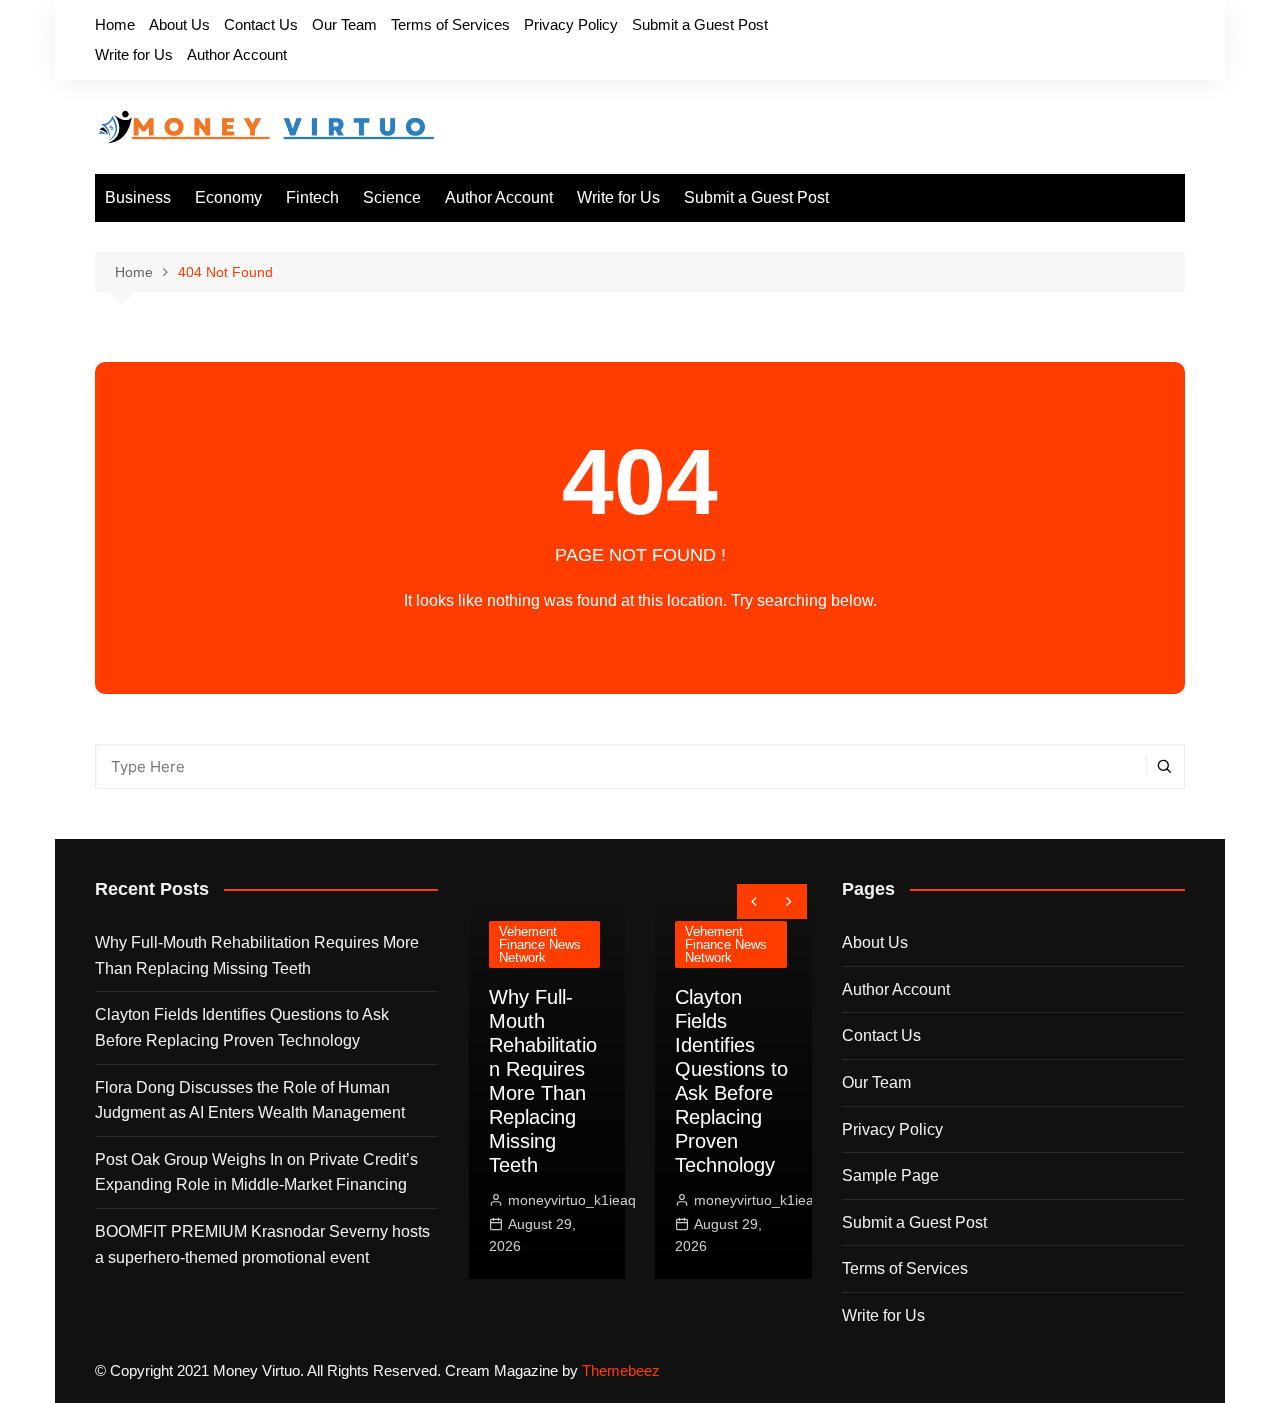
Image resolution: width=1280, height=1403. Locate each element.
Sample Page (890, 1175)
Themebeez (621, 1370)
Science (392, 197)
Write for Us (134, 54)
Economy (228, 197)
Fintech (312, 197)
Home (115, 24)
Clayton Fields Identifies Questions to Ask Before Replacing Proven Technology (242, 1027)
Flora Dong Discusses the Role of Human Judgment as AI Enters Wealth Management (250, 1100)
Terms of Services (450, 24)
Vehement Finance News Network (514, 944)
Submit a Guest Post (700, 24)
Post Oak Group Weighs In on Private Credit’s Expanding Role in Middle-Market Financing (256, 1172)
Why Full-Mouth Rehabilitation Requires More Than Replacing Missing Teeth (257, 955)
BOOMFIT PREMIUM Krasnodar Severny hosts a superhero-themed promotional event (262, 1244)
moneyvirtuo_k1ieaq (546, 1200)
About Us (179, 24)
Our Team (344, 24)
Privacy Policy (571, 24)
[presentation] (754, 901)
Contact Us (261, 24)
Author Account (237, 54)
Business (138, 197)
